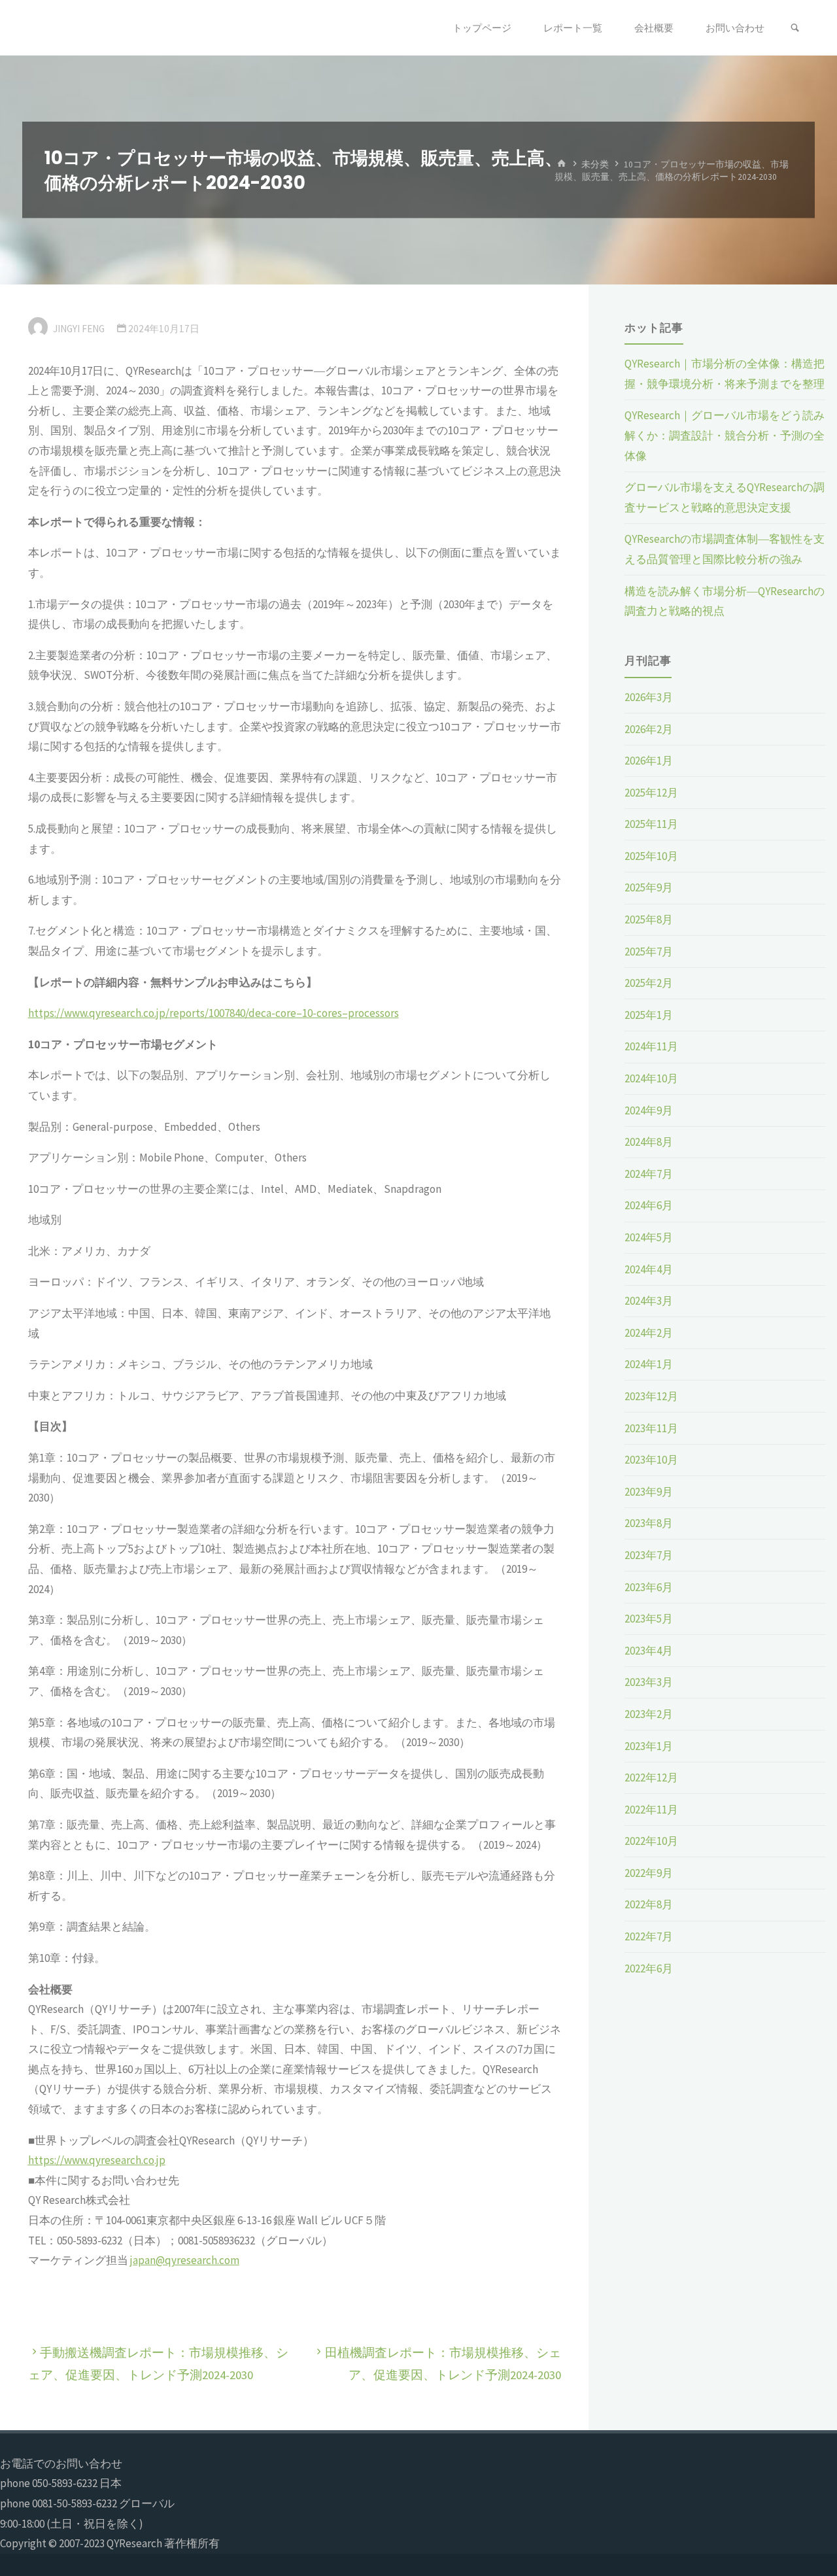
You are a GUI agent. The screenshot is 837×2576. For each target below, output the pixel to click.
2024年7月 (649, 1174)
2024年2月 (649, 1333)
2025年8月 (649, 919)
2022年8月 (649, 1904)
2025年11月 (651, 824)
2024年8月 (649, 1142)
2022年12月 (651, 1777)
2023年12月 (651, 1396)
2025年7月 (649, 952)
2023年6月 (649, 1587)
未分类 (595, 164)
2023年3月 (649, 1682)
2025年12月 (651, 793)
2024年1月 (649, 1364)
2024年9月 (649, 1110)
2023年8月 (649, 1523)
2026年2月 (649, 729)
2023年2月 (649, 1714)
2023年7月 (649, 1555)
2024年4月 (649, 1269)
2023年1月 (649, 1746)
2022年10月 (651, 1841)
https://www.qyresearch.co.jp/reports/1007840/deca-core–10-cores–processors (214, 1013)
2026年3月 (649, 697)
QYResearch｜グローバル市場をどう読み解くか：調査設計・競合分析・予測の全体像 (725, 435)
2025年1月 (649, 1015)
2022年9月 (649, 1873)
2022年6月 (649, 1968)
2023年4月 (649, 1651)
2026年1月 (649, 761)
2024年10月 (651, 1078)
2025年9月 (649, 887)
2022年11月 (651, 1810)
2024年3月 (649, 1301)
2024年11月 (651, 1046)
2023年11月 (651, 1428)
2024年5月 (649, 1237)
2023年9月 (649, 1492)
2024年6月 (649, 1205)
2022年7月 (649, 1936)
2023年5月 (649, 1619)
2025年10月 (651, 856)
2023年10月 (651, 1460)
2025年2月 (649, 983)
